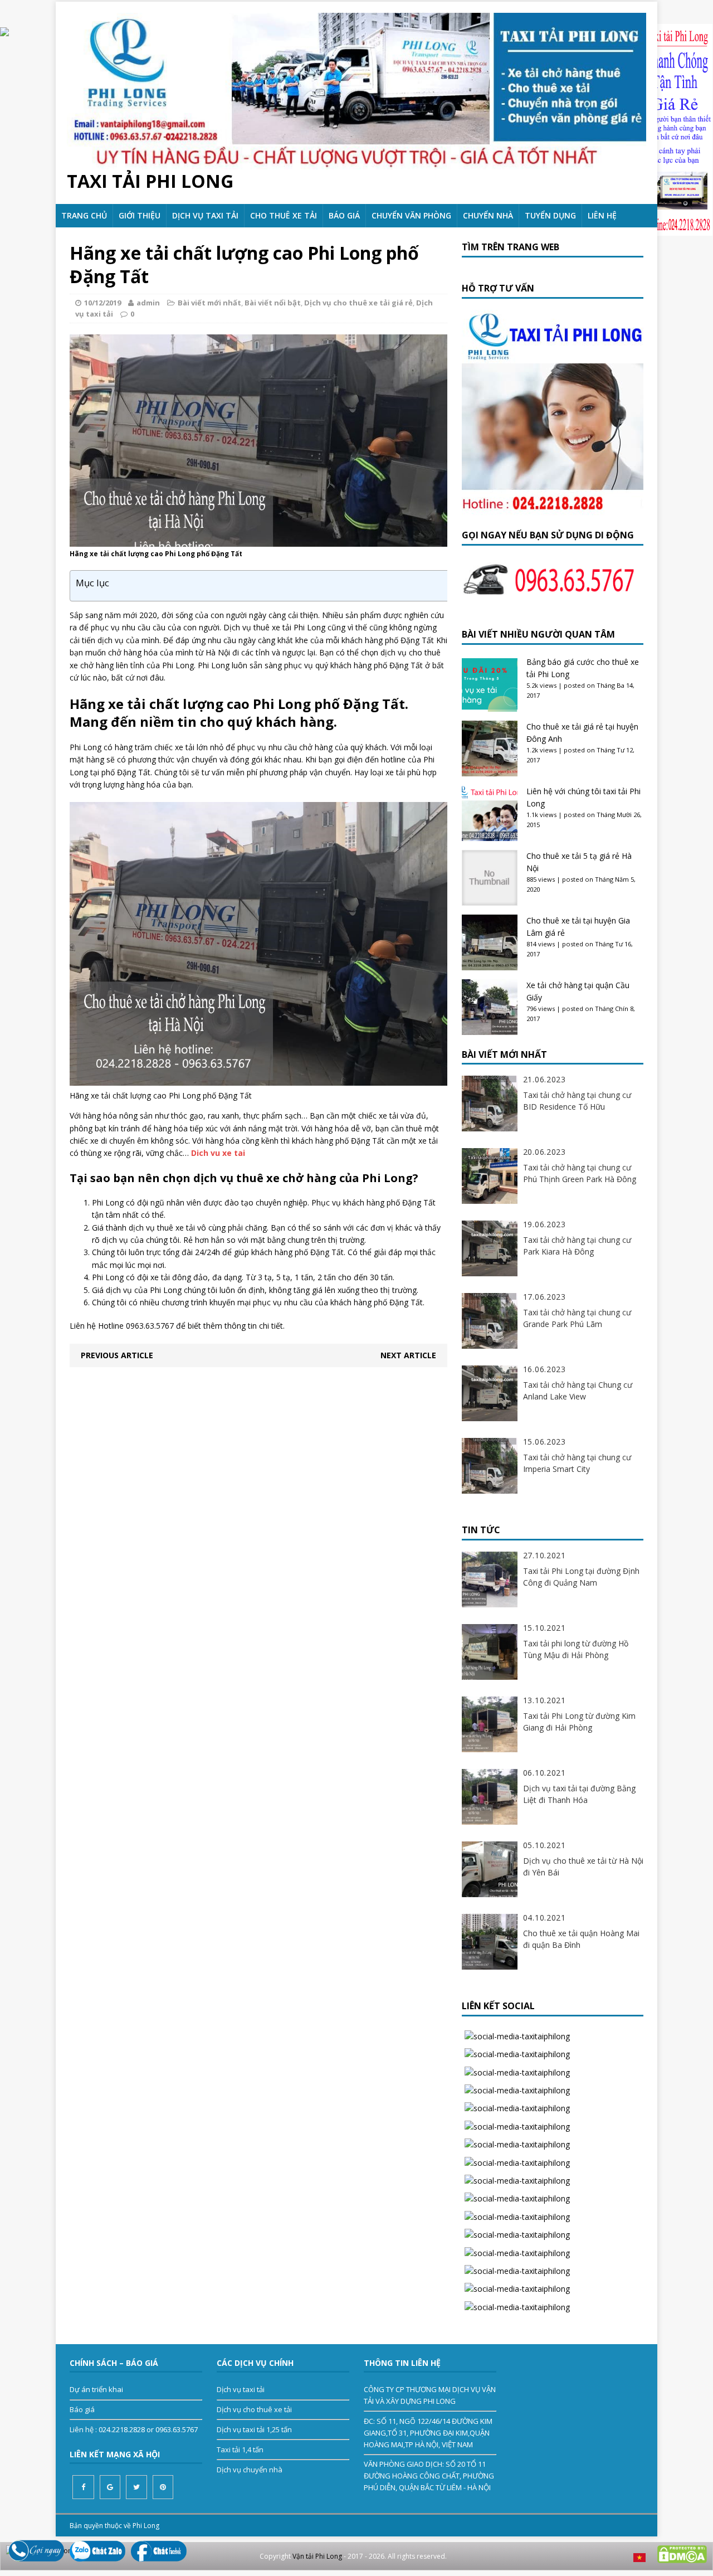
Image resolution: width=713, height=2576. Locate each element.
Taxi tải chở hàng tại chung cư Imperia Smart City (577, 1463)
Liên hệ (602, 215)
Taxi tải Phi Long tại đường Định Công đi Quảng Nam (581, 1577)
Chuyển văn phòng (411, 215)
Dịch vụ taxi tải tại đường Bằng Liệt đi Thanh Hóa (579, 1794)
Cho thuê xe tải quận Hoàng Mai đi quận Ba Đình (581, 1939)
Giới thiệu (140, 215)
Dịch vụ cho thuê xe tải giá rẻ (358, 303)
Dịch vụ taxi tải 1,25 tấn (254, 2429)
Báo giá (344, 215)
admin (148, 303)
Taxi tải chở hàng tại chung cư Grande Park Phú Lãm (577, 1318)
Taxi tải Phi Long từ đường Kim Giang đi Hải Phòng (579, 1722)
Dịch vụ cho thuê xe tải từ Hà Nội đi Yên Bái (583, 1867)
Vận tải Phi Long (317, 2556)
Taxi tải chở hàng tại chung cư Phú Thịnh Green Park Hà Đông (580, 1173)
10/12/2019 (102, 303)
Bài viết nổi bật (273, 303)
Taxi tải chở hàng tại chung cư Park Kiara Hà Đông (577, 1246)
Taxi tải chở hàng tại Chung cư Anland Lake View (578, 1391)
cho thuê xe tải (284, 215)
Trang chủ (84, 215)
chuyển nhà (488, 215)
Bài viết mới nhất (209, 303)
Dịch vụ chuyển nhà (250, 2470)
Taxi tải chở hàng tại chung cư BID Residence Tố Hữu (577, 1101)
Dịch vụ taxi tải (205, 215)
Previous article (117, 1355)
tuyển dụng (550, 215)
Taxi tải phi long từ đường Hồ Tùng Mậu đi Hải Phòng (576, 1649)
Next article (408, 1355)
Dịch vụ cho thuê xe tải (254, 2409)
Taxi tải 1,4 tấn (240, 2449)
